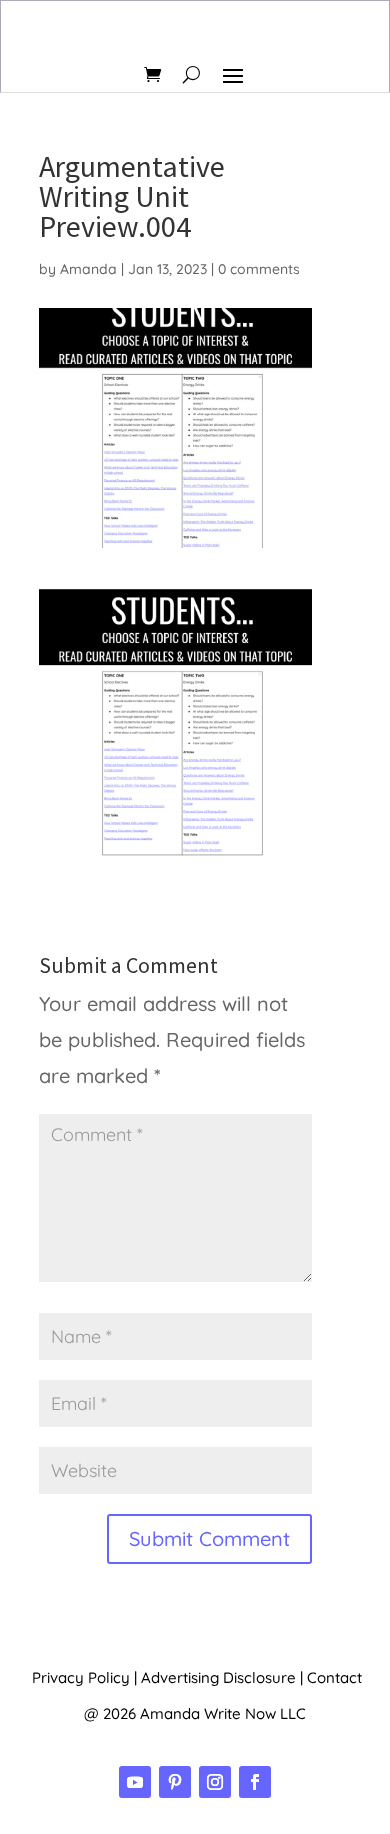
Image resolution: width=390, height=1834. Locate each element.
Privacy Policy (81, 1677)
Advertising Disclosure (218, 1677)
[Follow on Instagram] (215, 1782)
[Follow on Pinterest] (175, 1782)
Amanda (88, 269)
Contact (334, 1677)
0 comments (259, 269)
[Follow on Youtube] (135, 1782)
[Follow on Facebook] (255, 1782)
